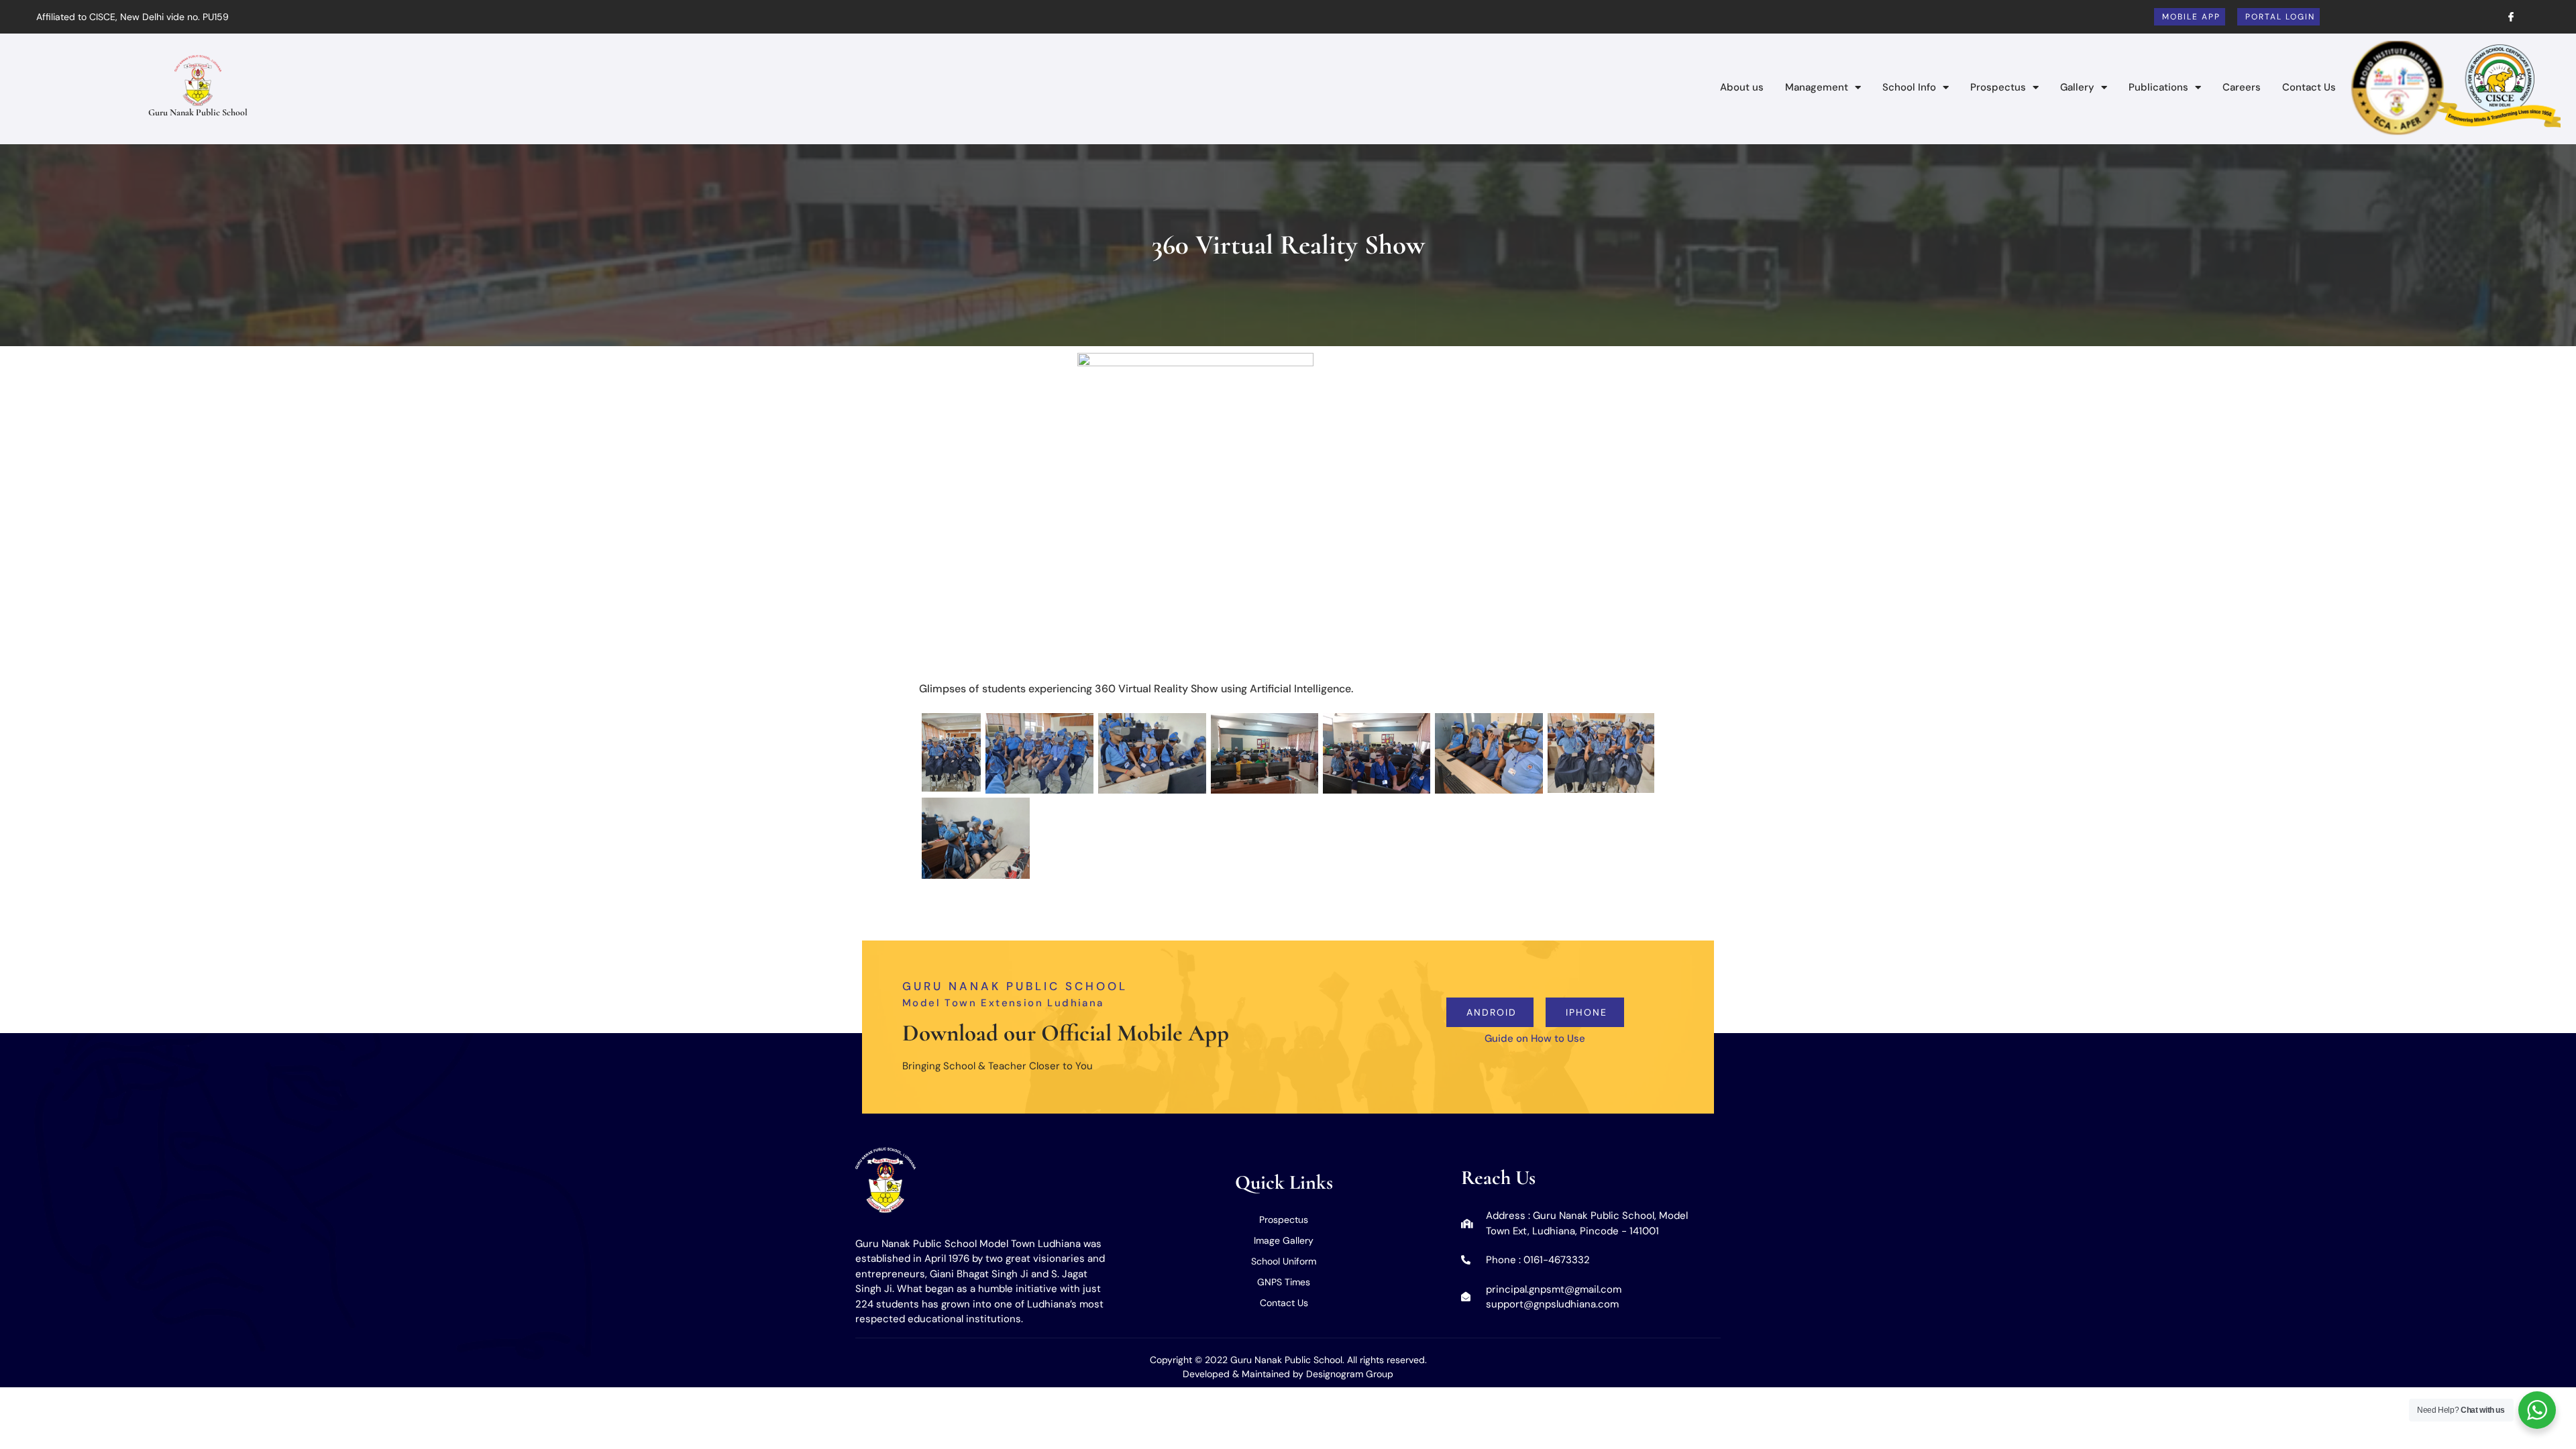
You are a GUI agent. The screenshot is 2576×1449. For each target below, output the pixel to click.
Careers (2242, 87)
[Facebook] (2506, 17)
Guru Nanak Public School (198, 112)
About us (1742, 87)
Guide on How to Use (1535, 1038)
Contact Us (2309, 87)
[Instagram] (2532, 17)
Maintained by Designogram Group (1318, 1374)
